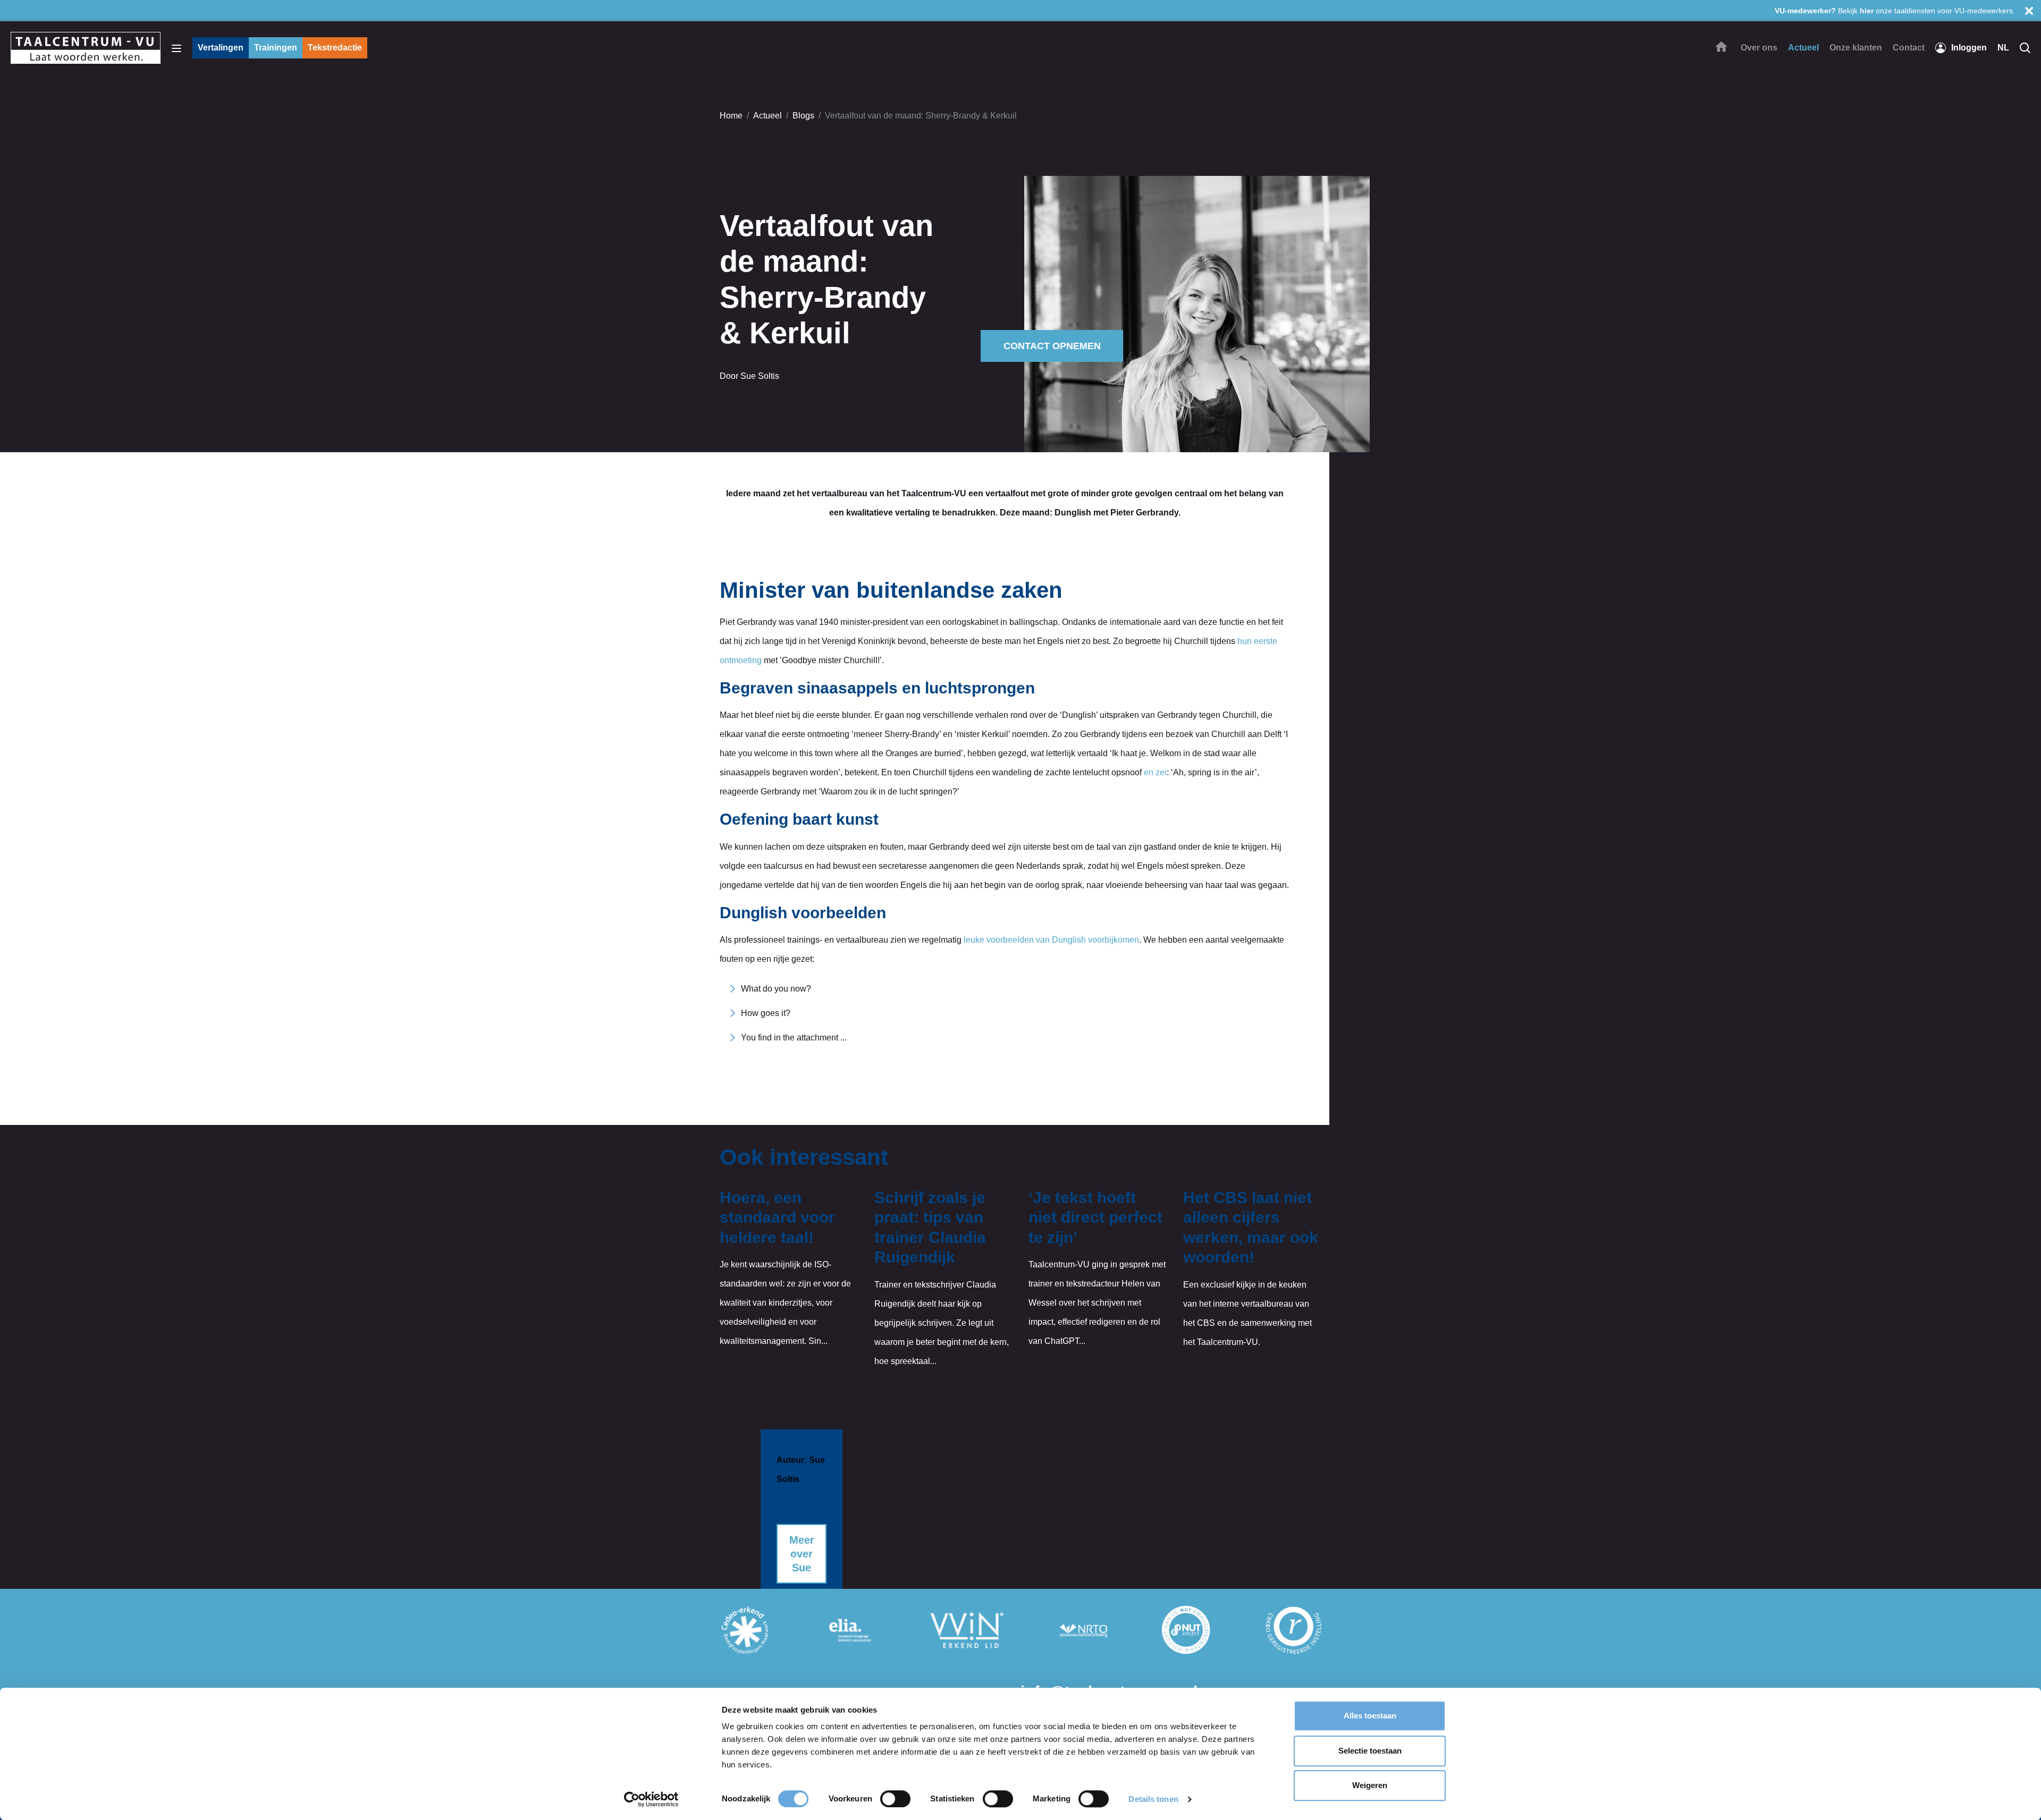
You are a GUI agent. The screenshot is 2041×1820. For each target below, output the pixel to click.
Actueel (768, 116)
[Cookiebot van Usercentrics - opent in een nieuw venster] (651, 1799)
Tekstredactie (335, 48)
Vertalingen (221, 48)
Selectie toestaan (1370, 1751)
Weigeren (1370, 1785)
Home (731, 116)
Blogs (803, 116)
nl (2003, 48)
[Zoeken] (2025, 48)
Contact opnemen (1052, 346)
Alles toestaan (1370, 1716)
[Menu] (176, 48)
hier (1867, 11)
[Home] (1721, 47)
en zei (1155, 772)
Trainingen (276, 48)
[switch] (895, 1799)
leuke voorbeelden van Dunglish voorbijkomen (1051, 940)
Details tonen (1153, 1799)
